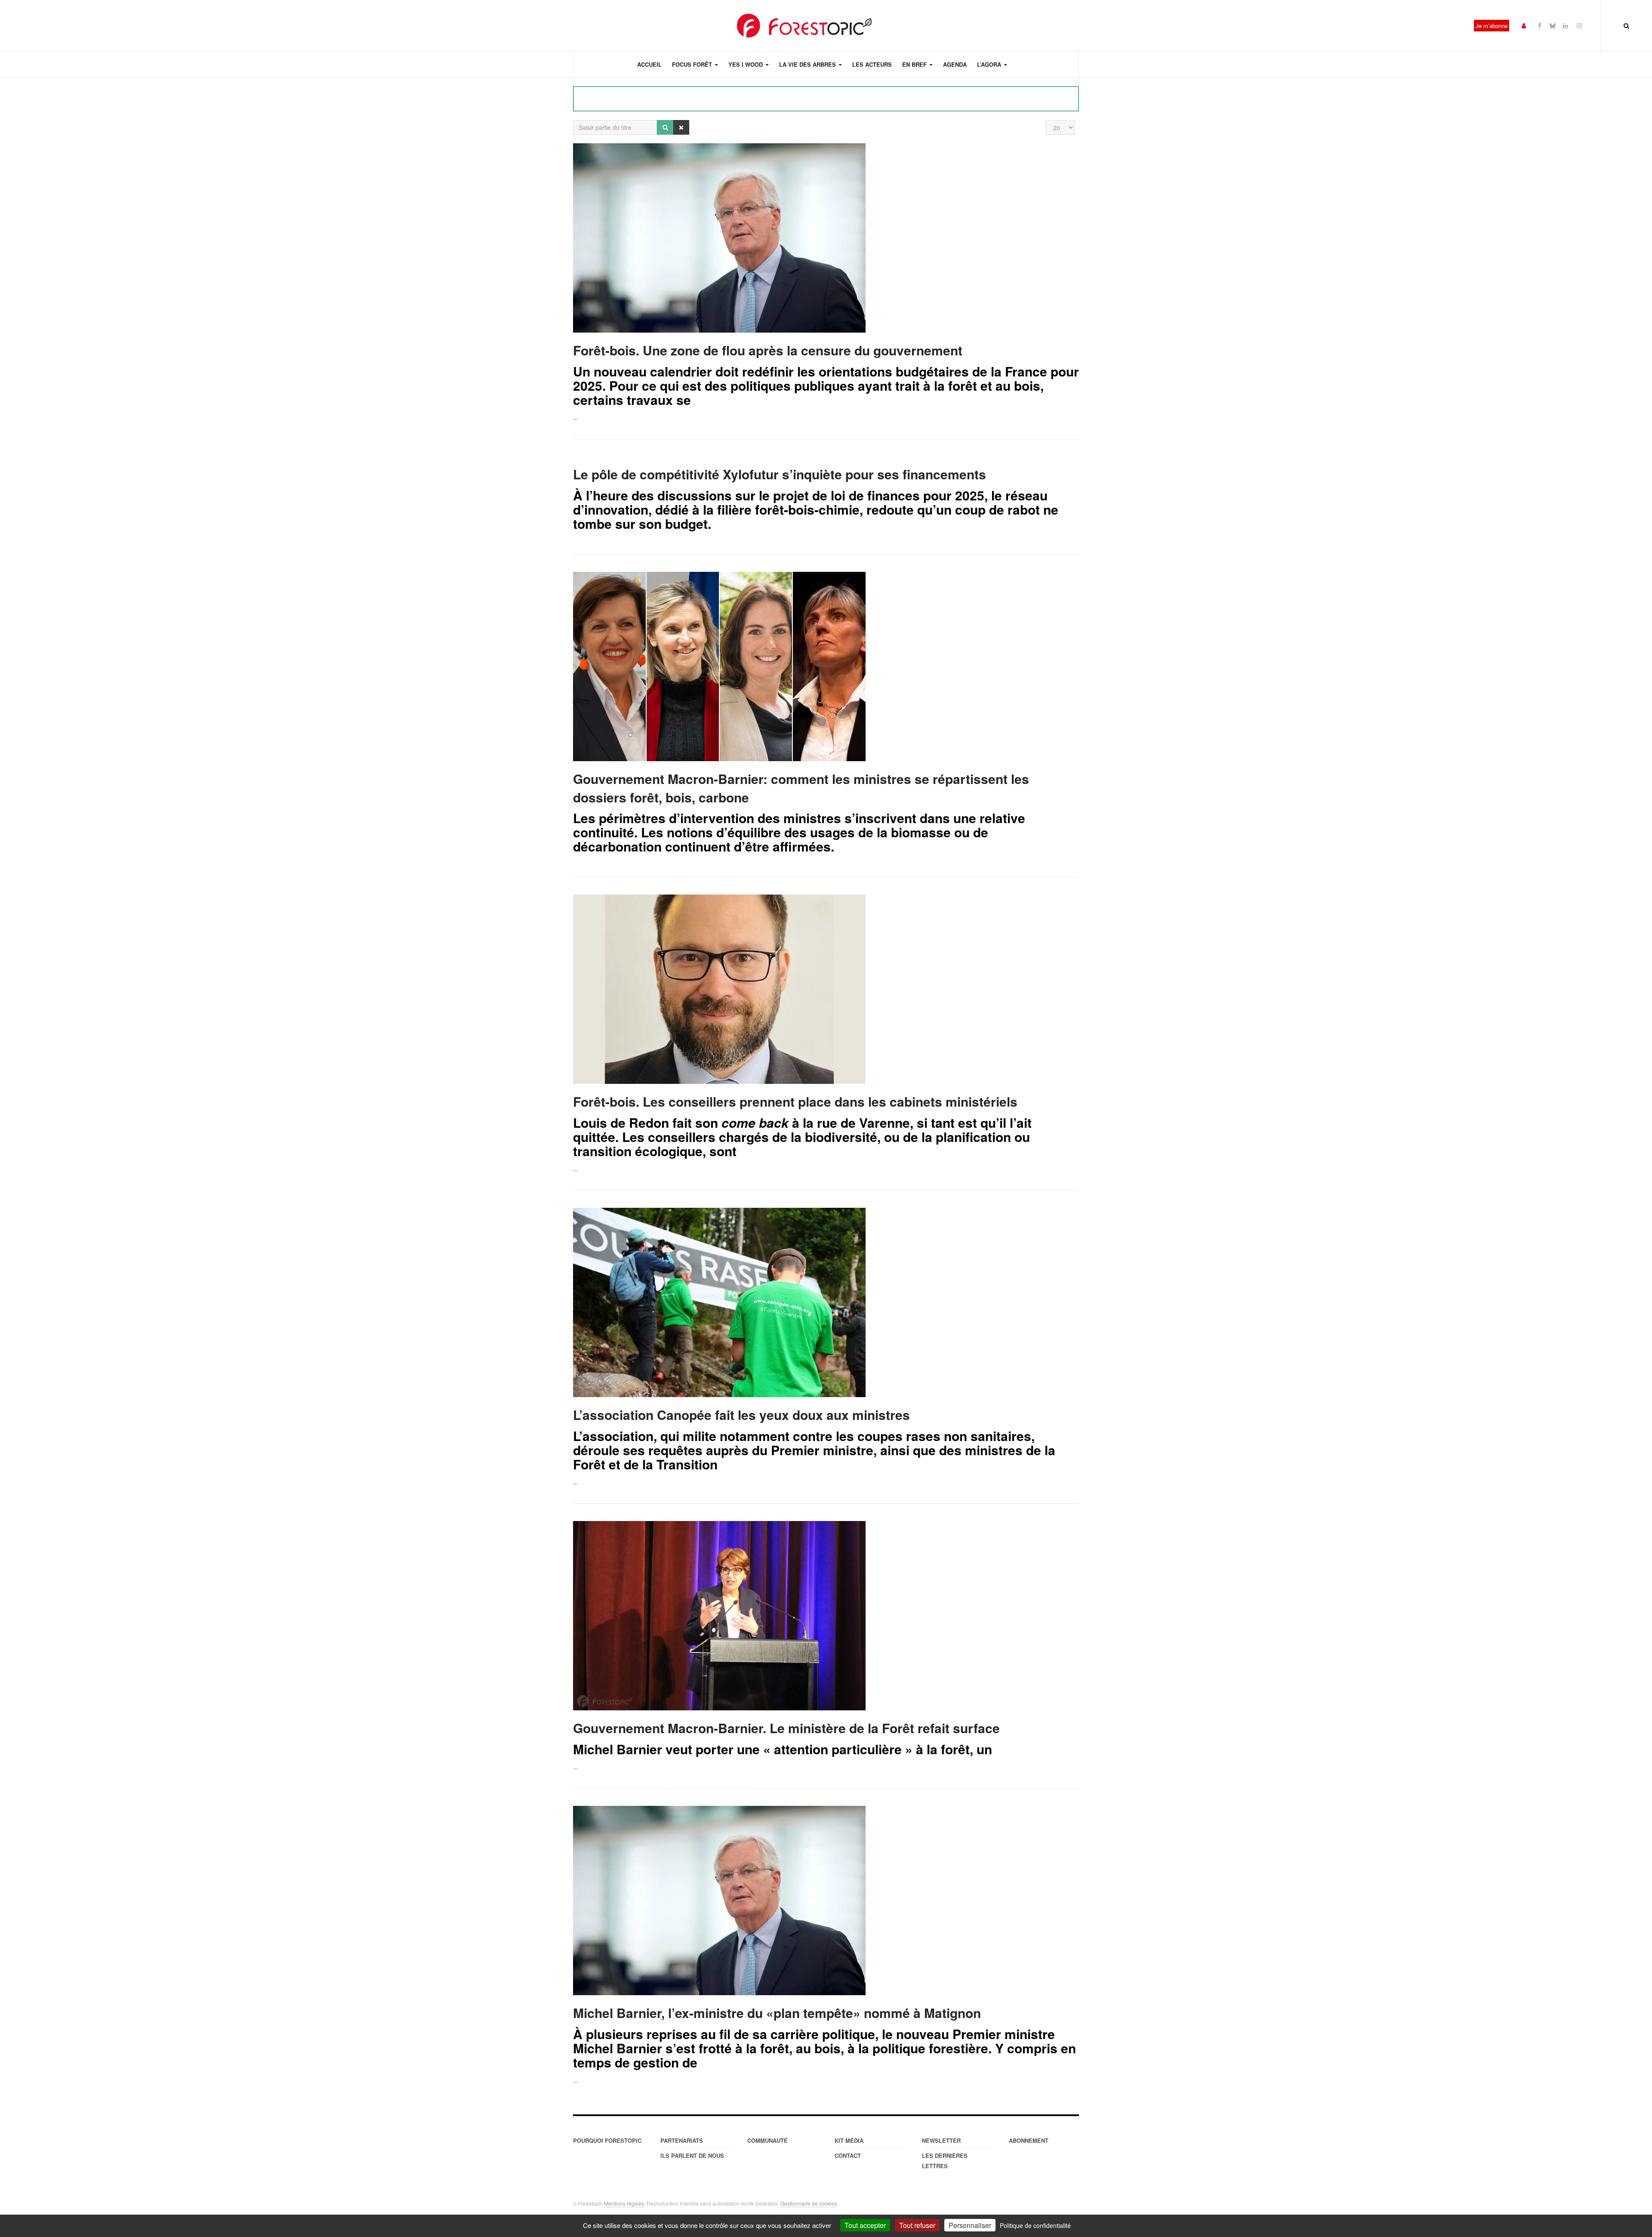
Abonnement (1029, 2140)
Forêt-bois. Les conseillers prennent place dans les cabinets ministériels (795, 1101)
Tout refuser (917, 2225)
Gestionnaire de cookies (809, 2203)
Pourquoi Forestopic (607, 2140)
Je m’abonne (1492, 26)
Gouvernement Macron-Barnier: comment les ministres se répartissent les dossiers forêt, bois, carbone (801, 788)
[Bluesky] (1553, 25)
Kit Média (849, 2140)
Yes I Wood (746, 64)
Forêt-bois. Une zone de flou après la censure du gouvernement (768, 350)
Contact (848, 2155)
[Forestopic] (804, 26)
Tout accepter (865, 2225)
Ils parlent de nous (692, 2155)
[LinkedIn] (1566, 25)
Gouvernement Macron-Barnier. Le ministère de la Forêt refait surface (786, 1728)
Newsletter (941, 2140)
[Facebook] (1540, 25)
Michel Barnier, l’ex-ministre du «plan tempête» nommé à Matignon (777, 2013)
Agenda (955, 64)
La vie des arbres (808, 64)
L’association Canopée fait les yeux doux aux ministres (741, 1415)
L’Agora (990, 64)
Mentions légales (624, 2203)
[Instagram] (1579, 25)
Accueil (649, 64)
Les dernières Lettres (945, 2161)
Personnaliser (970, 2225)
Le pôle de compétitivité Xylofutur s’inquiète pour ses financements (780, 474)
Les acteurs (872, 64)
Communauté (767, 2140)
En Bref (915, 64)
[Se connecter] (1524, 25)
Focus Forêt (693, 64)
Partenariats (682, 2140)
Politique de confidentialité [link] (1035, 2225)
